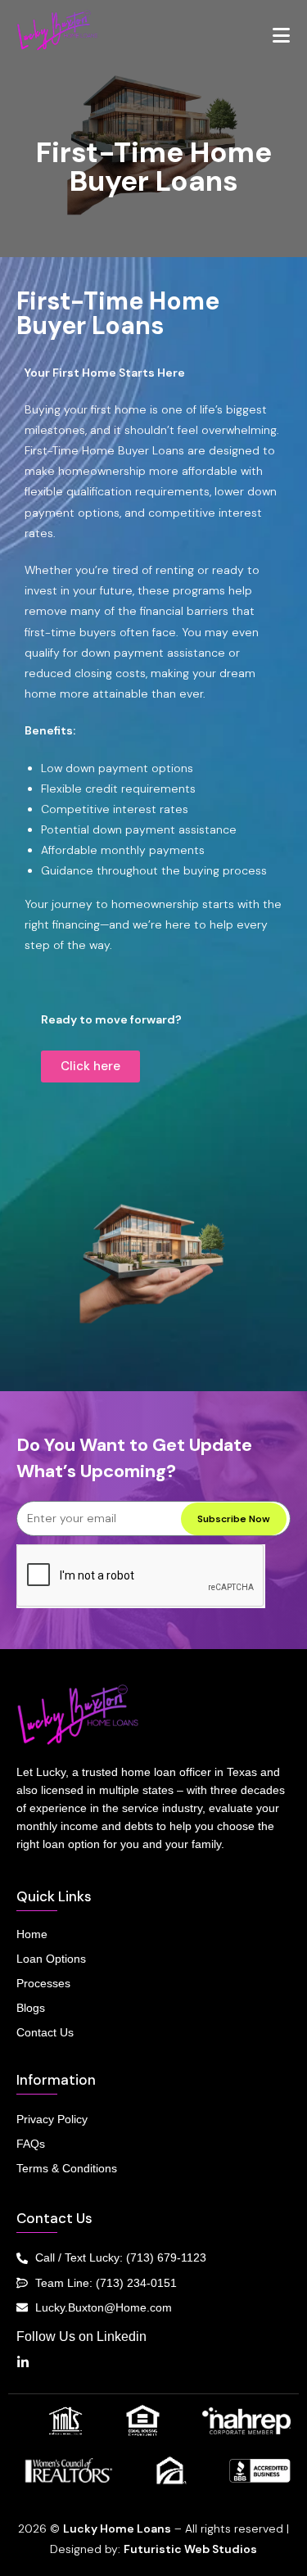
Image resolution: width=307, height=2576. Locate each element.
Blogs (31, 2008)
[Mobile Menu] (282, 36)
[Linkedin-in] (23, 2362)
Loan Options (51, 1959)
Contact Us (45, 2032)
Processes (43, 1983)
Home (32, 1934)
